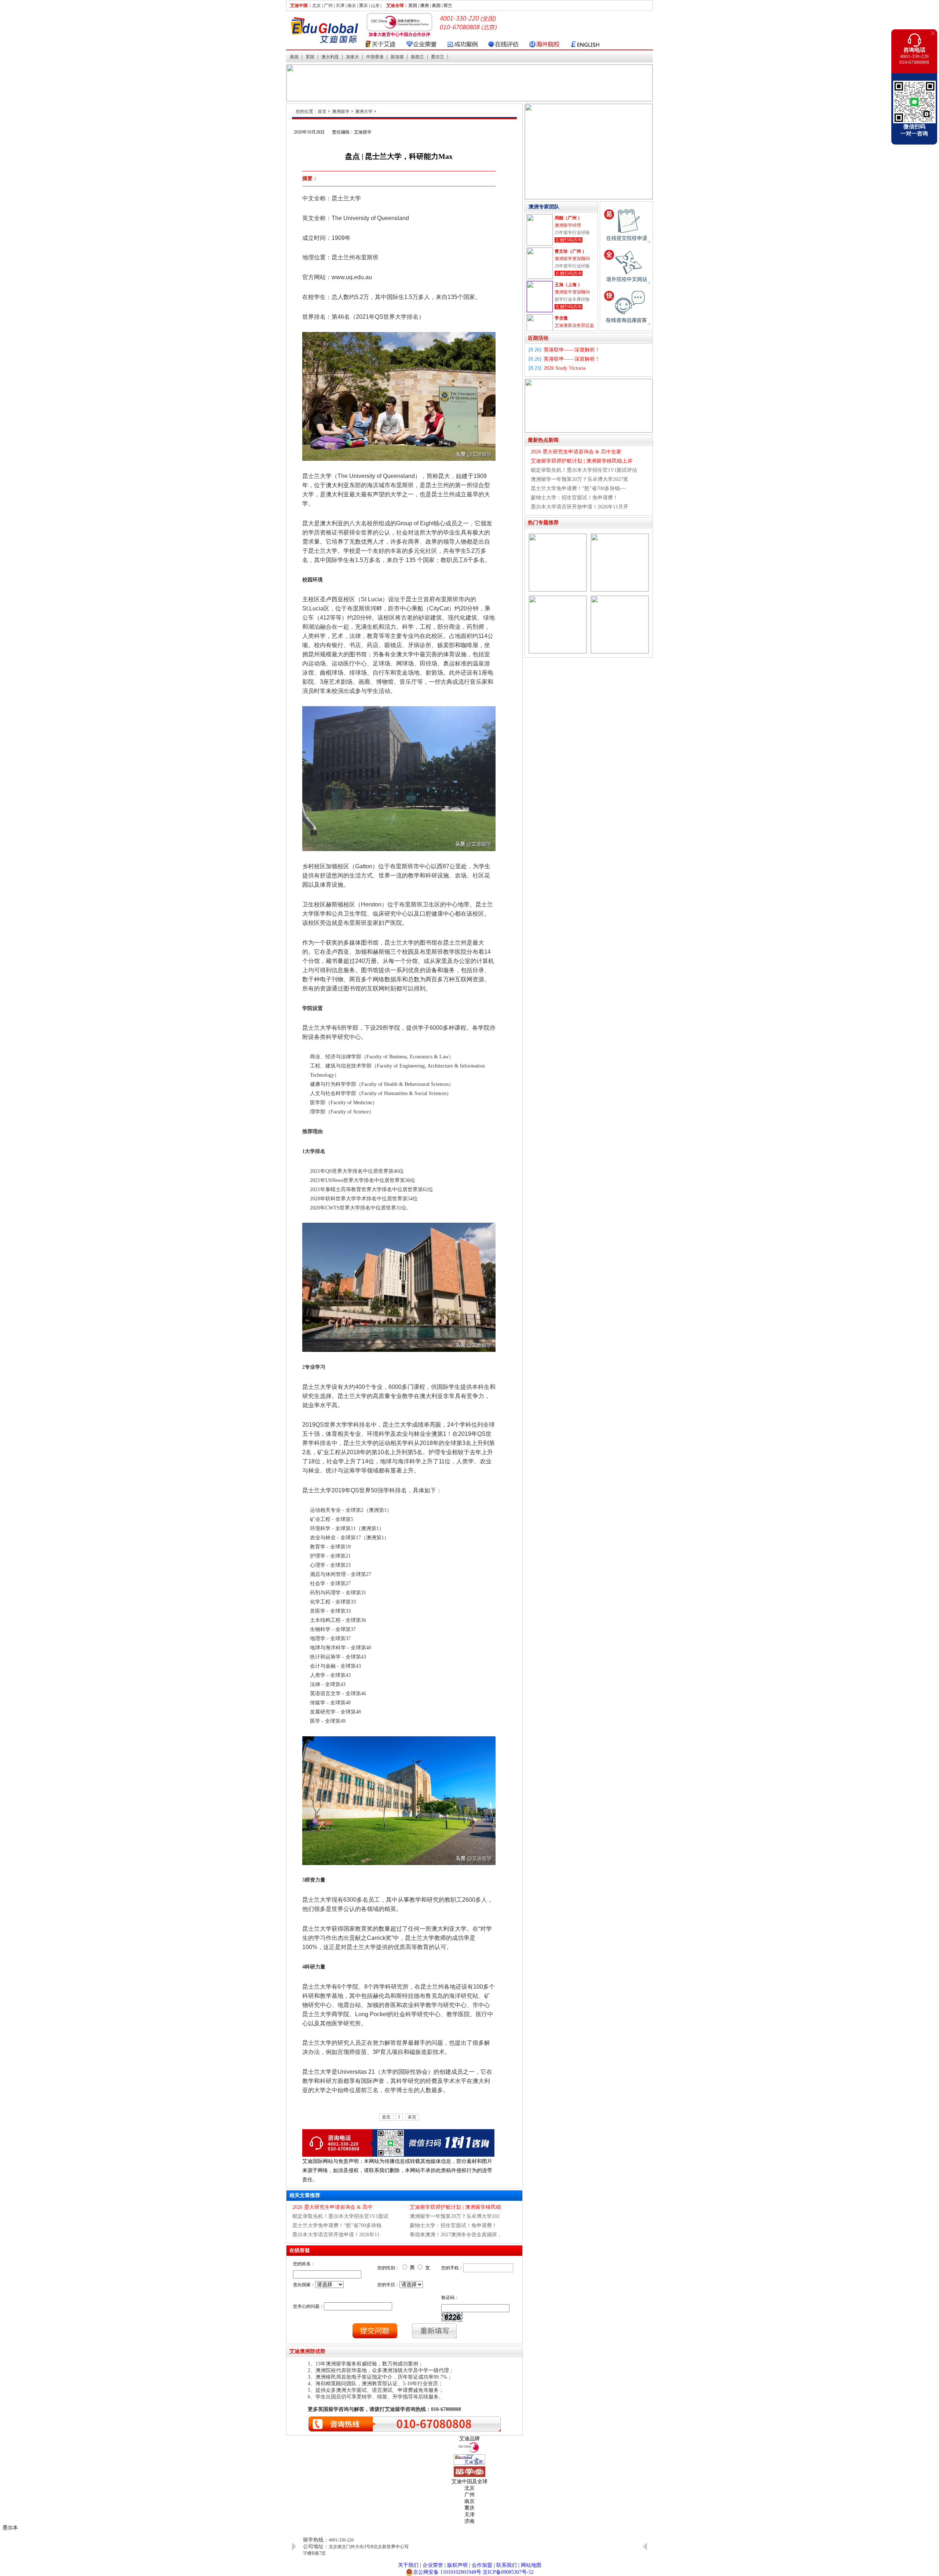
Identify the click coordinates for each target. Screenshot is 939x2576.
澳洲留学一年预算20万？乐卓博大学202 (455, 2216)
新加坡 (397, 57)
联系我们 (507, 2565)
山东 (375, 6)
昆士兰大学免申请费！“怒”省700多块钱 (337, 2225)
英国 (310, 57)
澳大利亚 (330, 57)
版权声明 (457, 2565)
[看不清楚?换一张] (452, 2317)
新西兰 (417, 57)
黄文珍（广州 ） (571, 218)
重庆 (363, 6)
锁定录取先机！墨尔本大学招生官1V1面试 (340, 2216)
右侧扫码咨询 (569, 240)
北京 (317, 6)
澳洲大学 (364, 112)
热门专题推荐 (543, 523)
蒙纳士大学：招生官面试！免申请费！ (453, 2225)
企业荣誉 (433, 2565)
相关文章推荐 (305, 2195)
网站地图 (531, 2565)
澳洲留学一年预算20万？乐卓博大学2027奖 (580, 479)
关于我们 (408, 2565)
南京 (352, 6)
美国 (294, 57)
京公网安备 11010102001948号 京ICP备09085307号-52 (473, 2572)
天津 (340, 6)
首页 (322, 112)
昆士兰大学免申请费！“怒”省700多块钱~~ (578, 488)
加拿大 (352, 57)
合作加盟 (482, 2565)
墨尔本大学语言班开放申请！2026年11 (336, 2235)
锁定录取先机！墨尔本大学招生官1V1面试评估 (584, 470)
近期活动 (538, 338)
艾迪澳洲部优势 (307, 2351)
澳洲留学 (341, 112)
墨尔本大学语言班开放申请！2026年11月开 (580, 507)
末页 (412, 2117)
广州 (328, 6)
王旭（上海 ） (568, 251)
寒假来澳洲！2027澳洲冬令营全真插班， (456, 2235)
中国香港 (375, 57)
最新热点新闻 (543, 440)
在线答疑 (300, 2250)
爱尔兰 (438, 57)
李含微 (561, 285)
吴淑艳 (561, 318)
